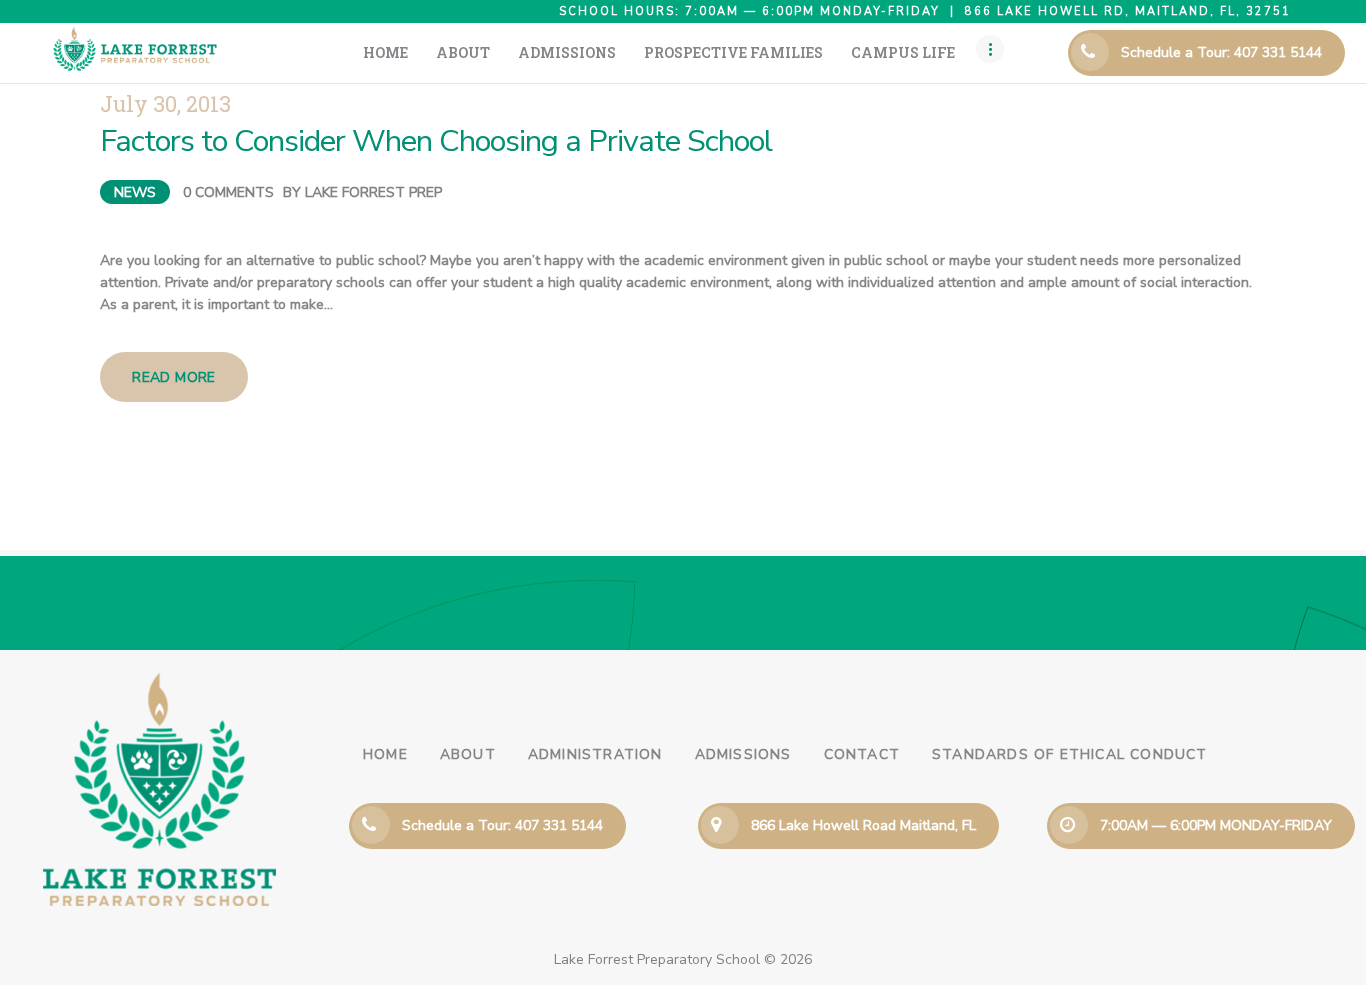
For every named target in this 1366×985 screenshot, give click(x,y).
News (135, 192)
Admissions (743, 754)
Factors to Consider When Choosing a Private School (436, 141)
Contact (862, 754)
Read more (174, 377)
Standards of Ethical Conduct (1070, 754)
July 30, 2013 (165, 103)
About (468, 754)
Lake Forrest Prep (373, 192)
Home (385, 754)
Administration (595, 754)
